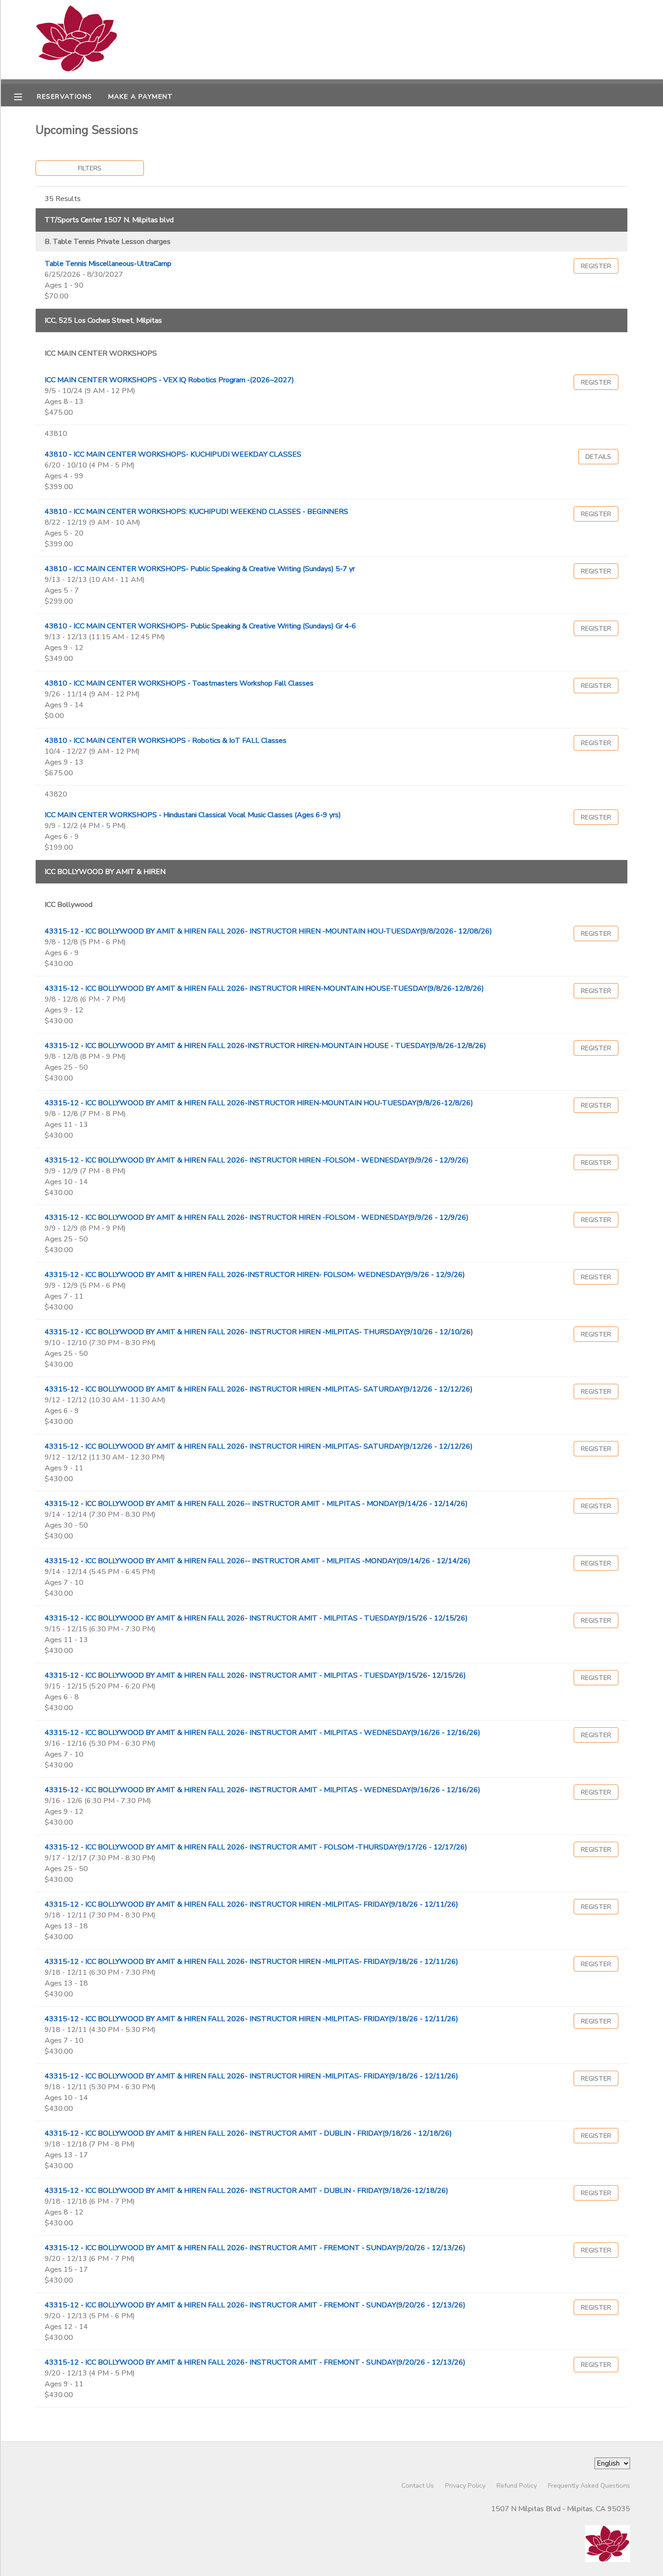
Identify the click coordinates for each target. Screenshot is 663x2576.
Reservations (64, 96)
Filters (90, 168)
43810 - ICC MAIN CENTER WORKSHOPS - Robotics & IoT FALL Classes (166, 741)
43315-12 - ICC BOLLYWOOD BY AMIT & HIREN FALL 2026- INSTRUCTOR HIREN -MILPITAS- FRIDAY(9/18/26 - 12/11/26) (251, 1904)
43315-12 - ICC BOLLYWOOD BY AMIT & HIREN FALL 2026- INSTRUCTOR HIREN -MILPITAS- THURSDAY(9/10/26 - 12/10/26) (259, 1332)
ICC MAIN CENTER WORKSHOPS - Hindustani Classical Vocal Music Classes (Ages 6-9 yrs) (193, 815)
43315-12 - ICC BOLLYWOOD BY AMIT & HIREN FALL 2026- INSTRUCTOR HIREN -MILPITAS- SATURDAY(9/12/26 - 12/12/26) (259, 1389)
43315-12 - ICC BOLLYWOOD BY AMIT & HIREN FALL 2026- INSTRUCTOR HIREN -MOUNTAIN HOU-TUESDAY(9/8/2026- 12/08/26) (268, 931)
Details (598, 457)
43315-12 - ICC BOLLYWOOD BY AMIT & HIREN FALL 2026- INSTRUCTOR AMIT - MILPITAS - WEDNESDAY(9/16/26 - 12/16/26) (262, 1733)
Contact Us (418, 2485)
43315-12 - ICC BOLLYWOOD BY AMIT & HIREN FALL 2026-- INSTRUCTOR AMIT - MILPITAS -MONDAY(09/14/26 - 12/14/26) (258, 1561)
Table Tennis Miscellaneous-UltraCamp (108, 264)
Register (596, 266)
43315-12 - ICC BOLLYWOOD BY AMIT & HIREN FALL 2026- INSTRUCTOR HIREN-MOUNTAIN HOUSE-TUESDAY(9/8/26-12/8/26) (264, 988)
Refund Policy (517, 2485)
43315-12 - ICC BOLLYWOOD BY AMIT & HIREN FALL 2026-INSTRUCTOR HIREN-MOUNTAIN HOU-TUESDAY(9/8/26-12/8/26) (259, 1103)
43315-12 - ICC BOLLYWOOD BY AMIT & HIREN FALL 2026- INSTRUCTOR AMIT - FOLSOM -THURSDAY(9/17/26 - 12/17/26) (256, 1847)
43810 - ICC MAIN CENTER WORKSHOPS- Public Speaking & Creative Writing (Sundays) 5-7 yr (200, 569)
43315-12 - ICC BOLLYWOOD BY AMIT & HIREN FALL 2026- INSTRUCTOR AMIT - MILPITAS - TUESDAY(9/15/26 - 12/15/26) (256, 1618)
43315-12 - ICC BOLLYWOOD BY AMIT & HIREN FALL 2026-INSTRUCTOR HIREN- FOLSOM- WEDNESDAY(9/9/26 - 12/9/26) (255, 1275)
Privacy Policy (465, 2485)
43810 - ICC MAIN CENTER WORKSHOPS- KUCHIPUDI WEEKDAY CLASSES (173, 454)
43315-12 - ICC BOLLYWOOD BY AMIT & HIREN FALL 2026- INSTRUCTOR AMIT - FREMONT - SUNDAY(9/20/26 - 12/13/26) (255, 2248)
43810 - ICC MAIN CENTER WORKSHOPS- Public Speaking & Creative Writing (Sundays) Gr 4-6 (200, 626)
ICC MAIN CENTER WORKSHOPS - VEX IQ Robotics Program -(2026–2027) (169, 380)
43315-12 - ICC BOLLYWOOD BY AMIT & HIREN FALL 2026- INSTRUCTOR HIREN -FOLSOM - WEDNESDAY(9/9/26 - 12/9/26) (257, 1160)
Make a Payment (141, 96)
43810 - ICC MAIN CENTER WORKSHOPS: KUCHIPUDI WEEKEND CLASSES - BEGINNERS (196, 512)
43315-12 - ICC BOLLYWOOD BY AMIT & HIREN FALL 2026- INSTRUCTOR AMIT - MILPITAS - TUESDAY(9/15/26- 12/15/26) (255, 1675)
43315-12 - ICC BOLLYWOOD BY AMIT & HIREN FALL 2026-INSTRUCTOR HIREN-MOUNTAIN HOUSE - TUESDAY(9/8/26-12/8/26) (265, 1046)
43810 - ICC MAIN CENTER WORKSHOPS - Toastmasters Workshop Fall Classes (179, 683)
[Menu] (25, 96)
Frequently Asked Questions (589, 2485)
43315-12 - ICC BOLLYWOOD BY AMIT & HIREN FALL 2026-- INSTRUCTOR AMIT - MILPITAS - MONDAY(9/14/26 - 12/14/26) (256, 1504)
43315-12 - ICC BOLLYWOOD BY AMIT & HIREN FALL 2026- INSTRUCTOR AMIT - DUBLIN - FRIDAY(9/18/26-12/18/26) (246, 2191)
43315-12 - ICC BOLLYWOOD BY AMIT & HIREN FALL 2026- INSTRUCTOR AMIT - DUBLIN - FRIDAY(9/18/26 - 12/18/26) (248, 2133)
